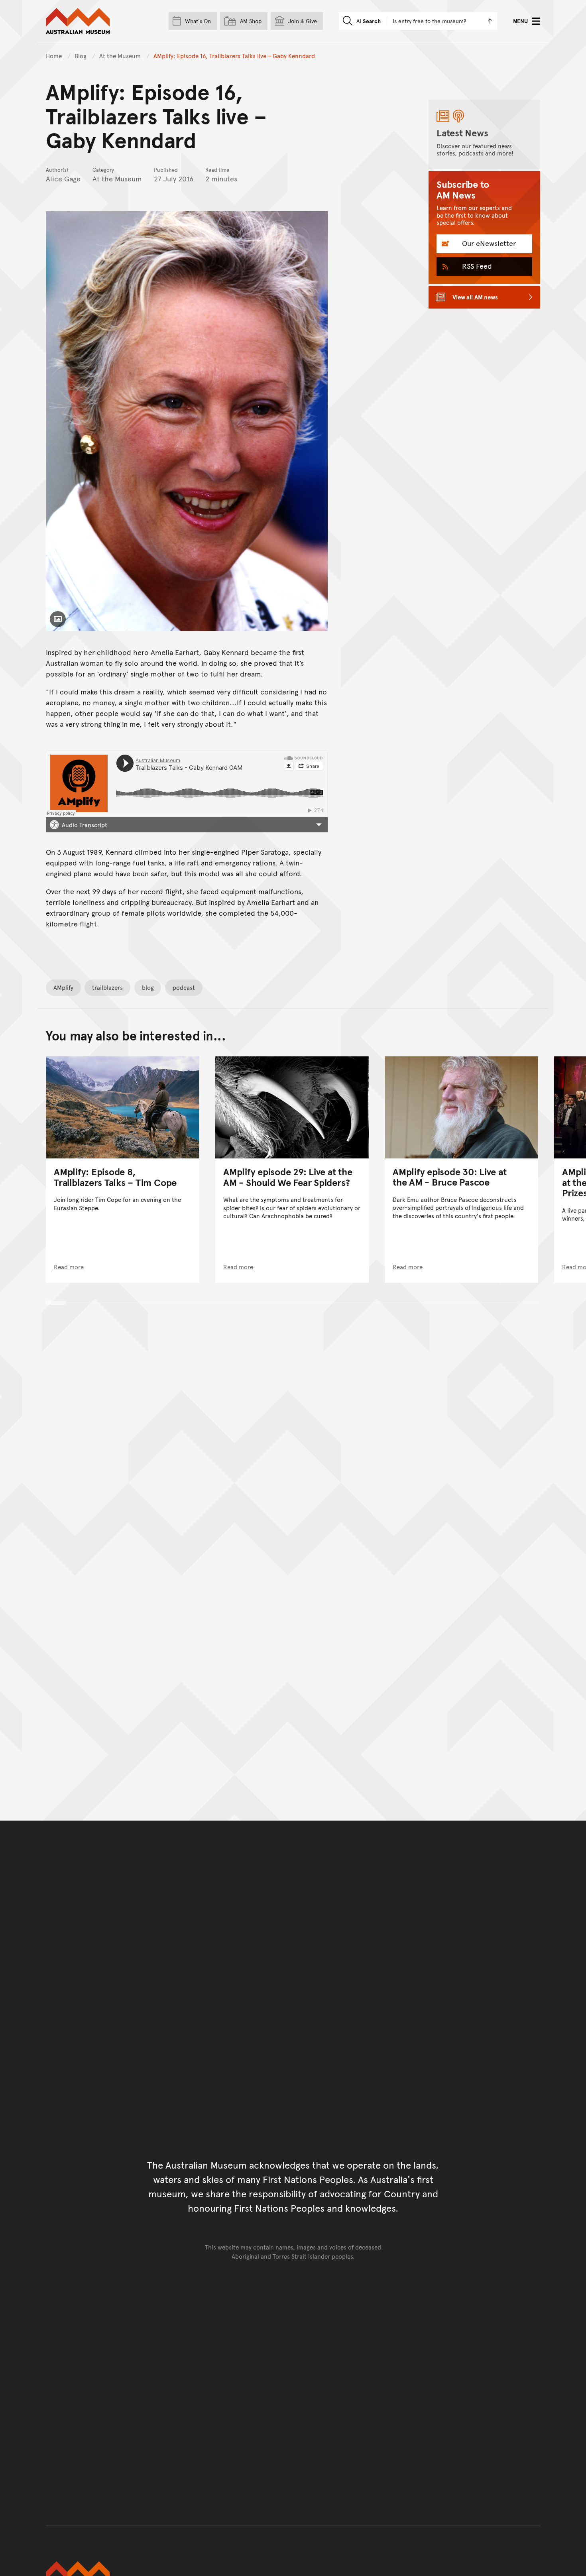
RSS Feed (476, 266)
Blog (81, 56)
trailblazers (107, 987)
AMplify (63, 987)
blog (148, 987)
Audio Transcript (85, 825)
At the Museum (121, 56)
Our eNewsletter (488, 243)
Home (54, 56)
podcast (184, 987)
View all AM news (475, 297)
